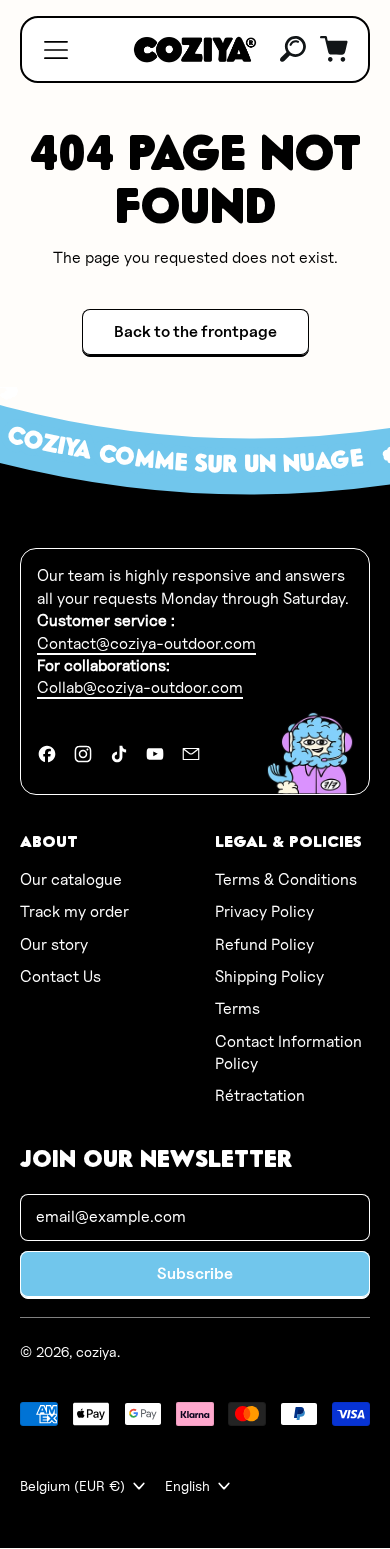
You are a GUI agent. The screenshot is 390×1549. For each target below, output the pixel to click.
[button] (294, 50)
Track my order (74, 911)
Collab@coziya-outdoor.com (140, 687)
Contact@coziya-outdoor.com (146, 643)
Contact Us (60, 976)
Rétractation (260, 1095)
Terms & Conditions (286, 879)
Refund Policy (264, 944)
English (187, 1485)
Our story (54, 944)
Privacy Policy (264, 911)
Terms (237, 1008)
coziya (96, 1351)
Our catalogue (71, 879)
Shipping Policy (269, 976)
